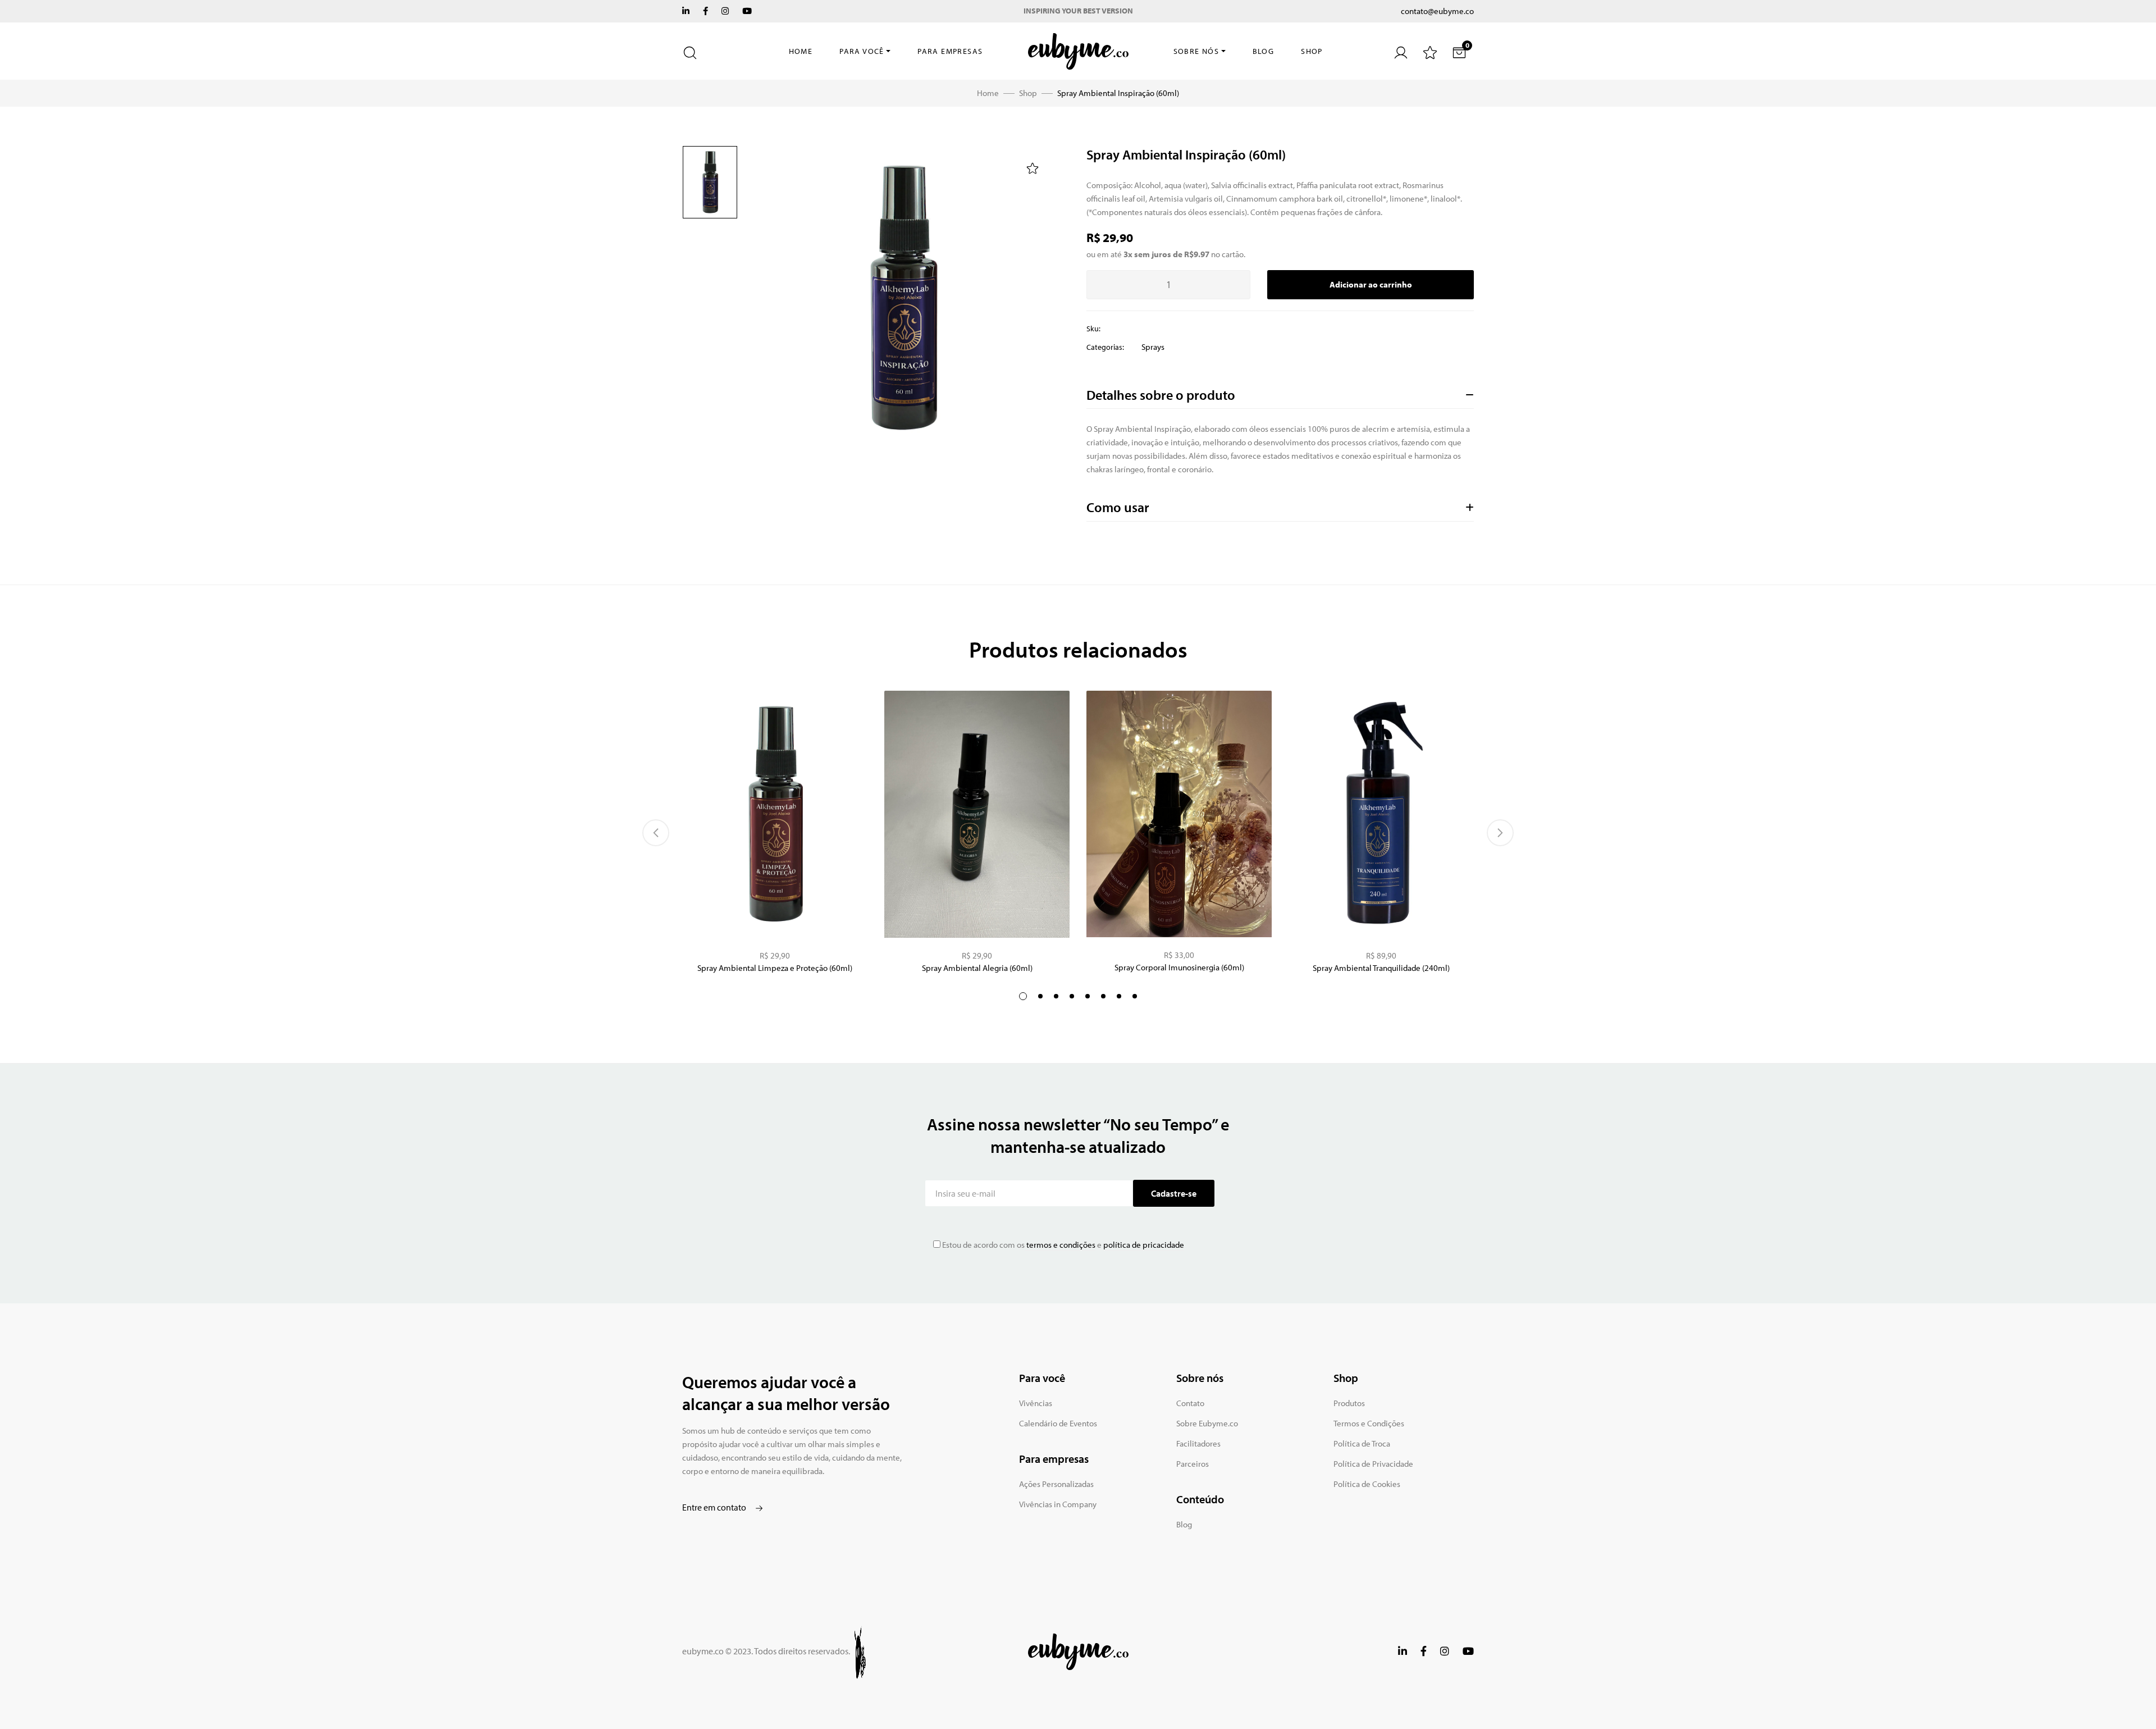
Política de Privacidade (1373, 1464)
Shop (1312, 51)
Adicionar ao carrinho (1371, 284)
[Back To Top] (2125, 1698)
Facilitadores (1198, 1443)
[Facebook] (705, 11)
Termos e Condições (1369, 1423)
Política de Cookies (1367, 1484)
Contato (1190, 1403)
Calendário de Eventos (1058, 1423)
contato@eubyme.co (1437, 11)
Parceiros (1193, 1464)
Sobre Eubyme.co (1207, 1423)
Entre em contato (715, 1507)
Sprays (1153, 347)
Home (801, 51)
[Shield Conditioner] (775, 814)
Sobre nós (1196, 51)
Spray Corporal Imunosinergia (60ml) (1179, 967)
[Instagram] (725, 11)
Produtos (1349, 1403)
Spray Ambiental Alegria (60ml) (977, 968)
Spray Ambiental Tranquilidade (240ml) (1381, 968)
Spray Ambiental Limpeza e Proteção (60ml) (775, 968)
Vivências (1036, 1403)
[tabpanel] (1179, 833)
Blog (1264, 51)
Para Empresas (950, 51)
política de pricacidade (1144, 1245)
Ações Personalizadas (1056, 1484)
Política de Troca (1362, 1443)
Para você (862, 51)
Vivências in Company (1058, 1504)
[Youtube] (747, 11)
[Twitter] (686, 11)
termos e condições (1060, 1245)
